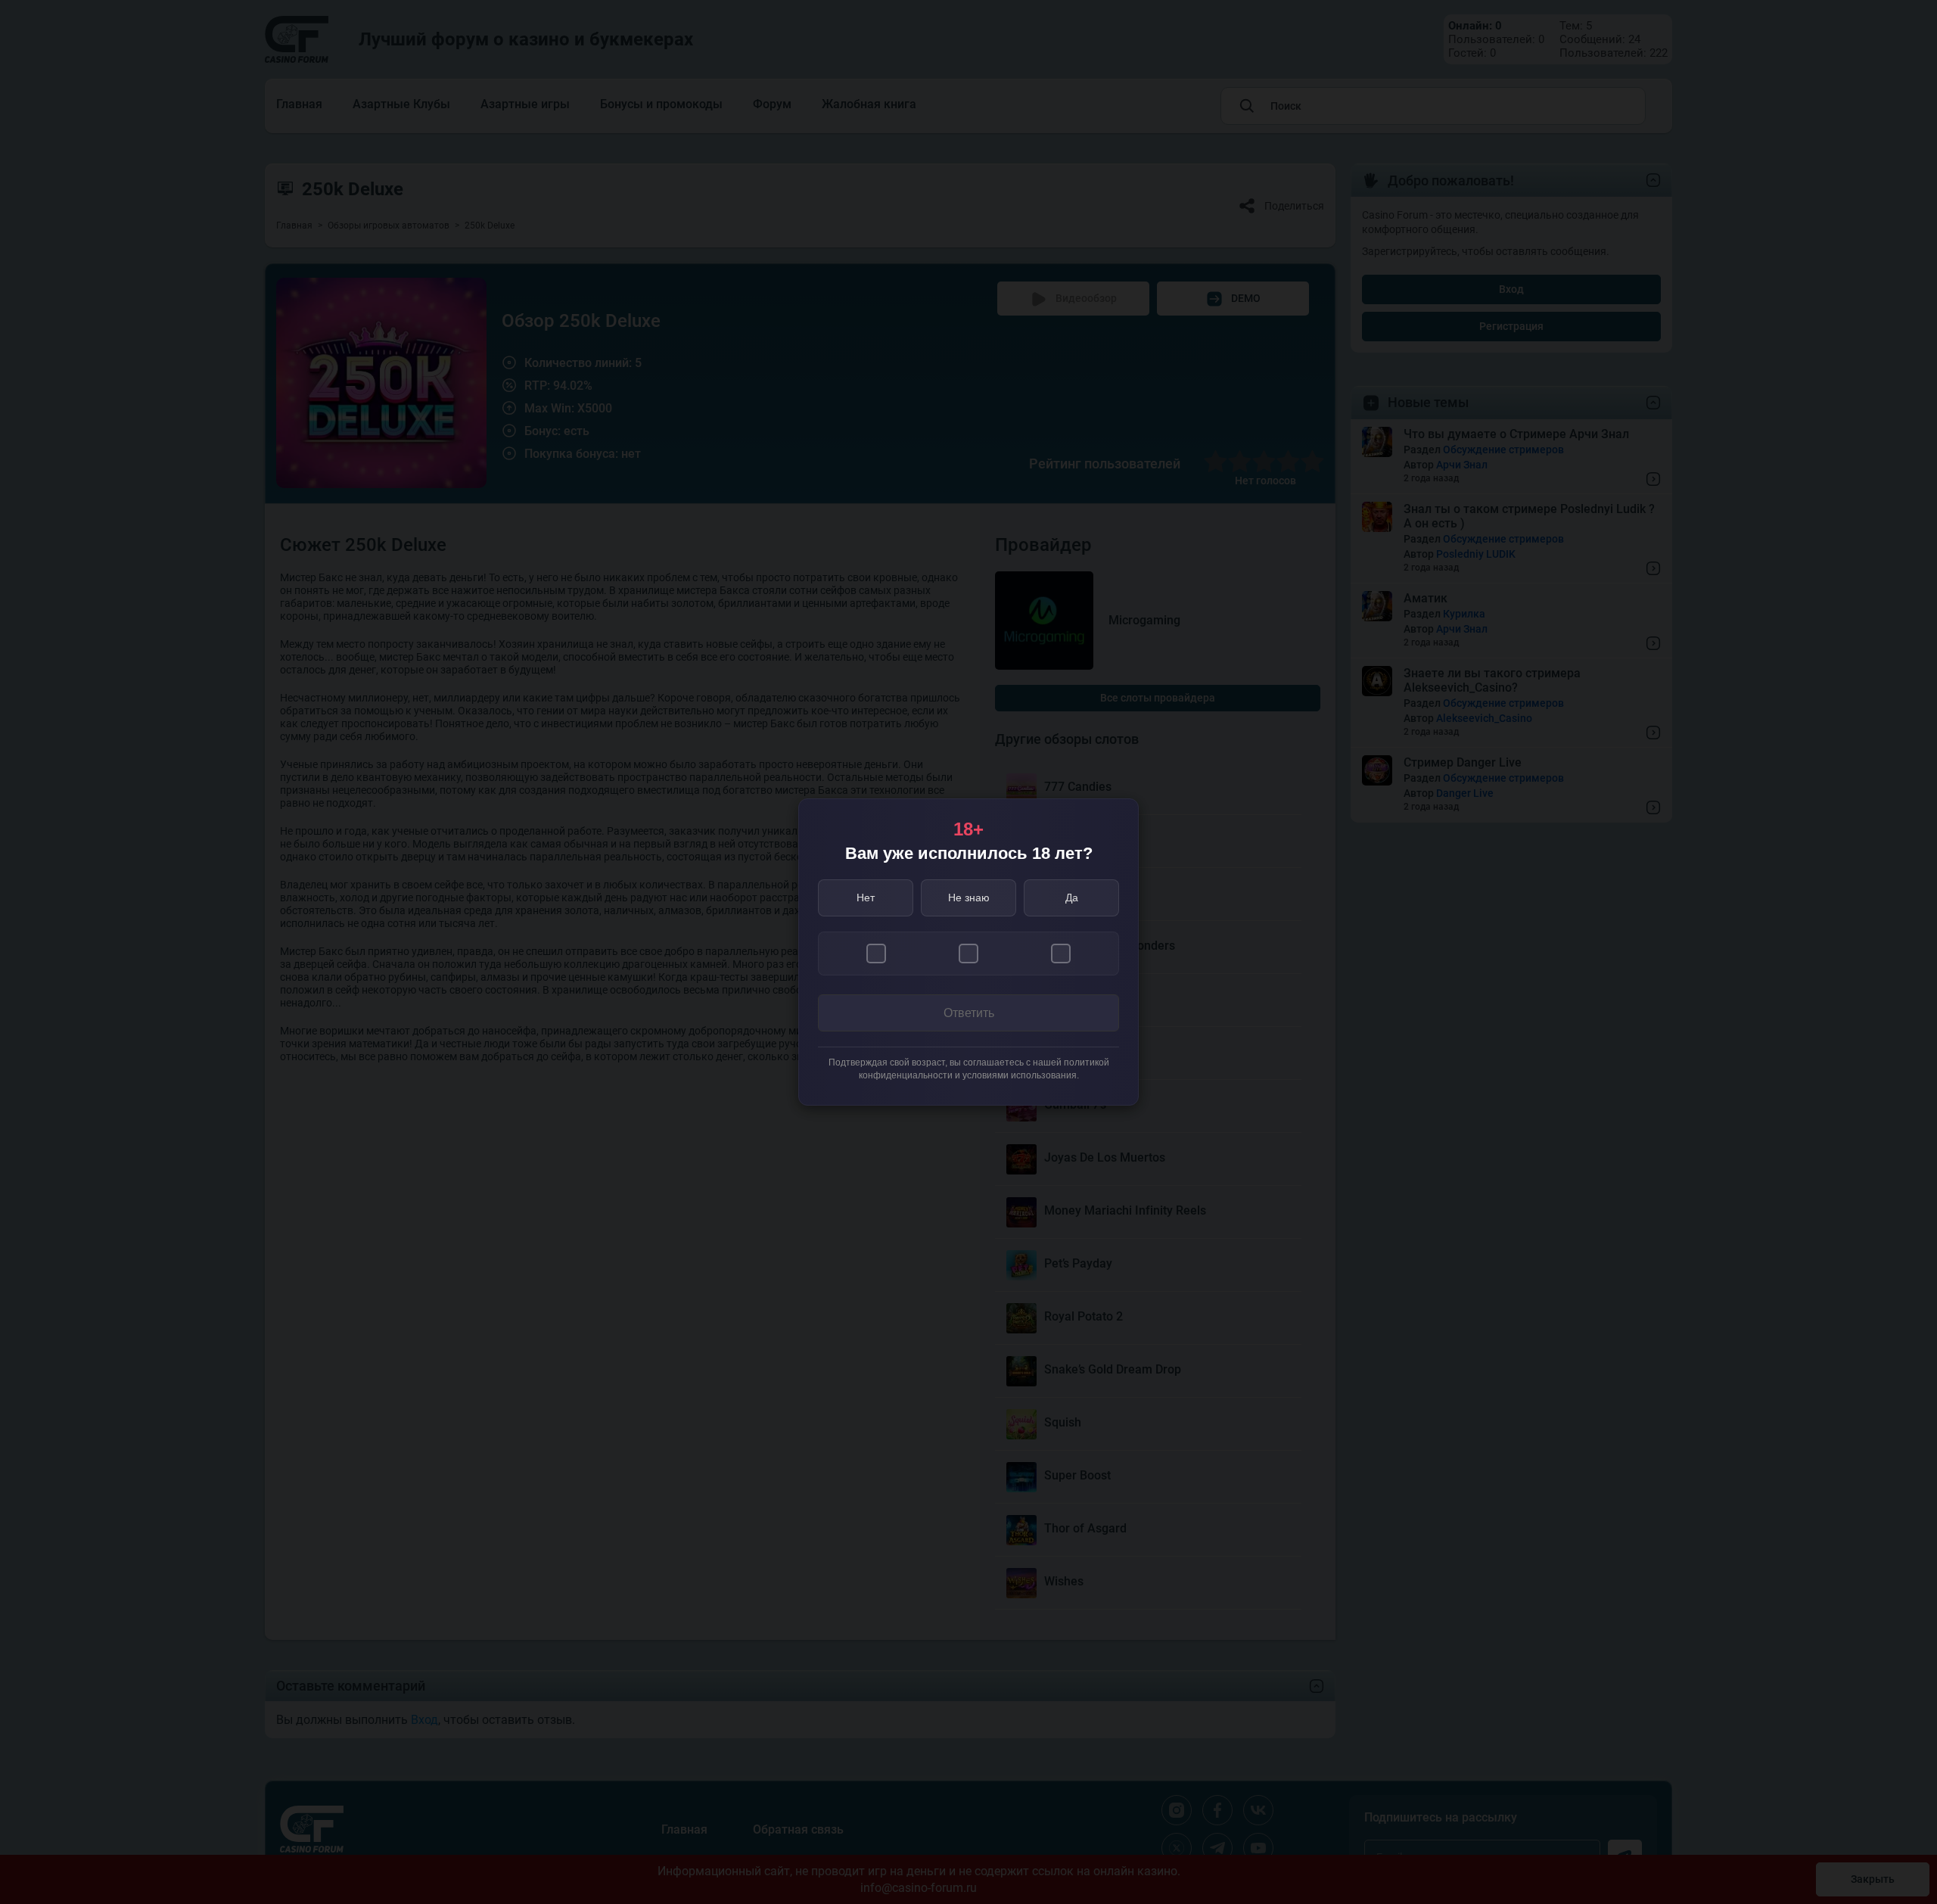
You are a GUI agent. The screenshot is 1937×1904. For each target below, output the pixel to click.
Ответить (969, 1013)
